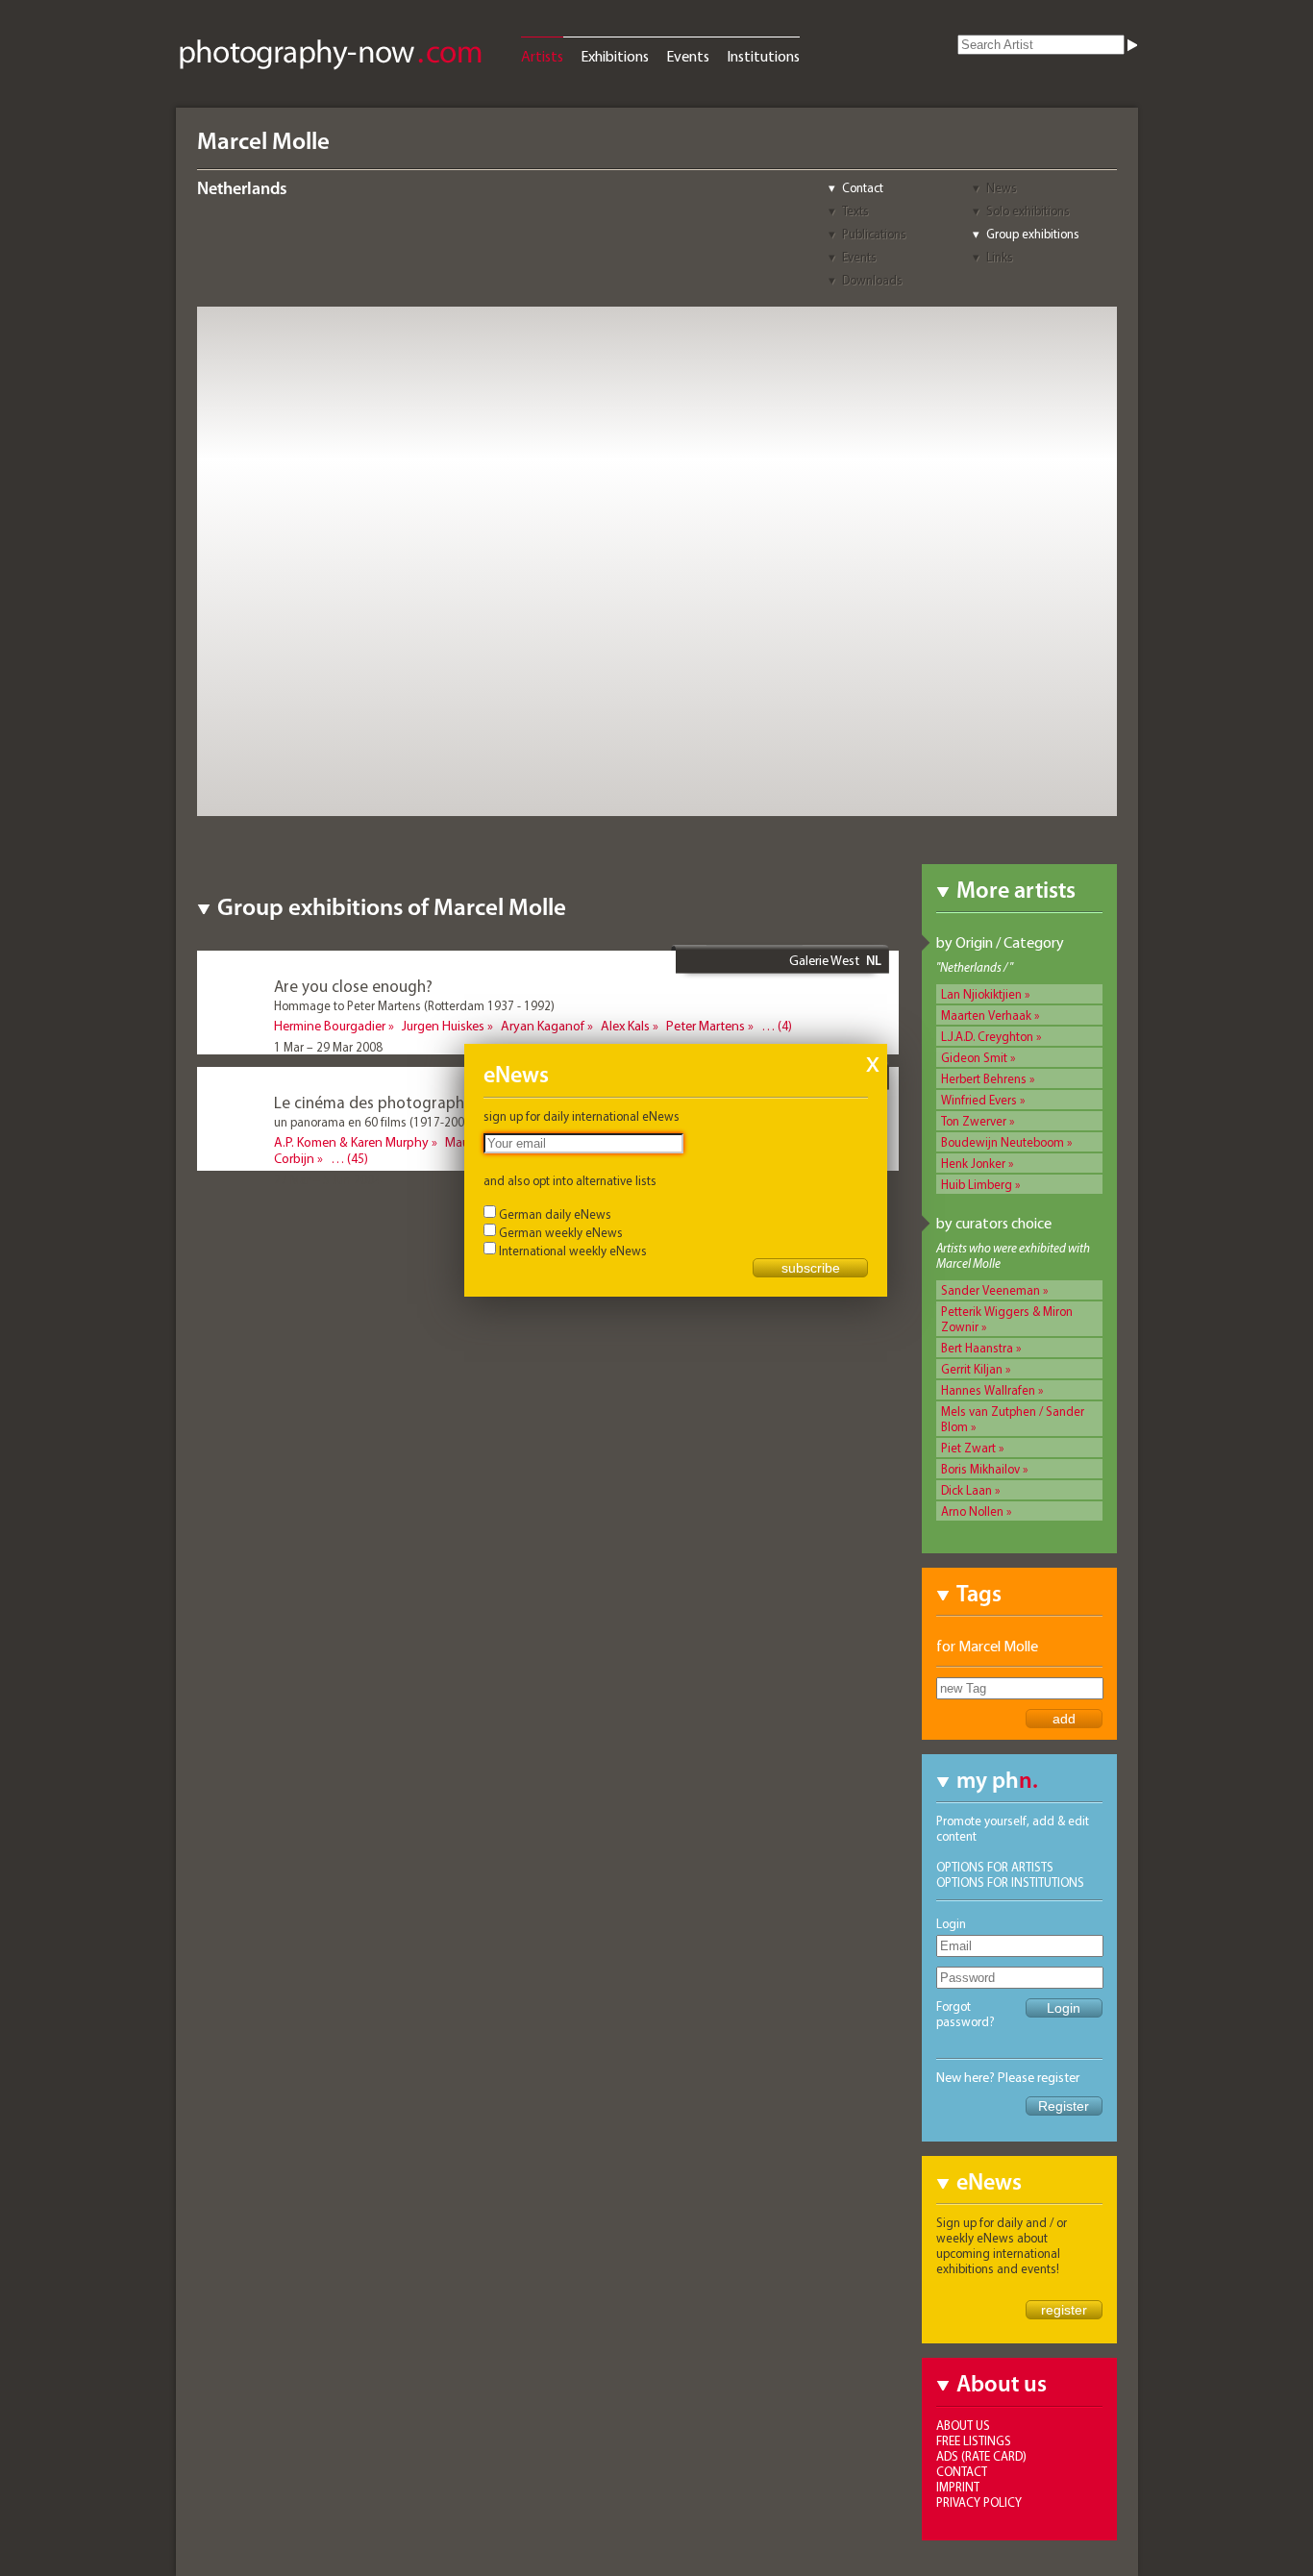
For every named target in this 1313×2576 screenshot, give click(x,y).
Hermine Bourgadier (330, 1026)
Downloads (872, 280)
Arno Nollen (972, 1511)
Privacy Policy (979, 2502)
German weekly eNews (561, 1232)
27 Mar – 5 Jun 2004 (327, 1179)
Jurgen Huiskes (443, 1026)
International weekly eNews (573, 1251)
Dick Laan (966, 1490)
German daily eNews (555, 1214)
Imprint (958, 2487)
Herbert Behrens (984, 1078)
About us (963, 2425)
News (1002, 187)
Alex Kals (625, 1026)
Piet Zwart (968, 1448)
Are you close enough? (353, 986)
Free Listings (974, 2440)
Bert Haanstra (977, 1348)
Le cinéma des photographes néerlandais (420, 1102)
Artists (542, 56)
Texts (855, 211)
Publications (874, 234)
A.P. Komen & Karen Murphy (351, 1142)
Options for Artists (995, 1867)
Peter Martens (706, 1026)
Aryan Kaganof (543, 1026)
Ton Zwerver (974, 1121)
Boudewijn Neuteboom (1003, 1142)
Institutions (763, 56)
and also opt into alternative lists (570, 1180)
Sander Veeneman (991, 1290)
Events (688, 56)
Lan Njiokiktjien (981, 994)
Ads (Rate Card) (981, 2456)
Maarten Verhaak (986, 1015)
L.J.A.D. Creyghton (987, 1036)
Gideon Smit (974, 1057)
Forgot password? (966, 2014)
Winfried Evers (979, 1100)
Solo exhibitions (1028, 211)
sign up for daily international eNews (582, 1116)
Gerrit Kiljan (972, 1369)
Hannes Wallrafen (988, 1390)
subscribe (811, 1268)
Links (1000, 257)
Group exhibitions (1033, 234)
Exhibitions (615, 56)
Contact (863, 187)
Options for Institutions (1010, 1882)
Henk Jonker (973, 1163)
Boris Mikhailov (980, 1469)
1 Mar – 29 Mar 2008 (328, 1047)
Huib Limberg (977, 1184)
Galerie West (824, 960)
